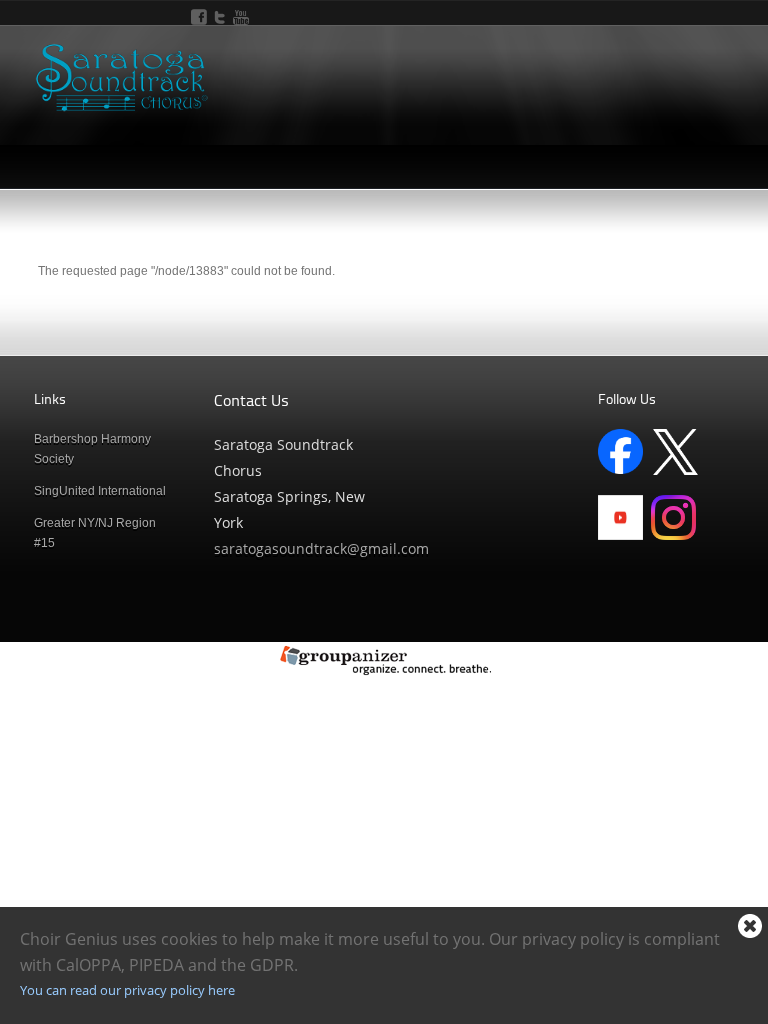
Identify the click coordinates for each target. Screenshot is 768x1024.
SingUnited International (100, 491)
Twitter (220, 17)
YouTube (241, 17)
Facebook (199, 17)
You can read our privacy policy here (127, 990)
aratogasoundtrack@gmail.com (325, 548)
